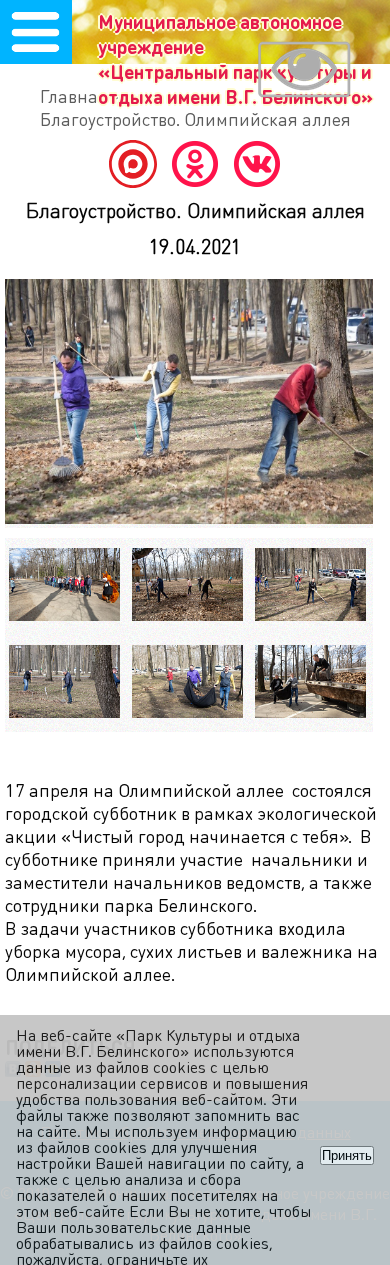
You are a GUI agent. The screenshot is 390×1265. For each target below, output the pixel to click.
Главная (74, 95)
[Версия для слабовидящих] (304, 72)
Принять (347, 1155)
